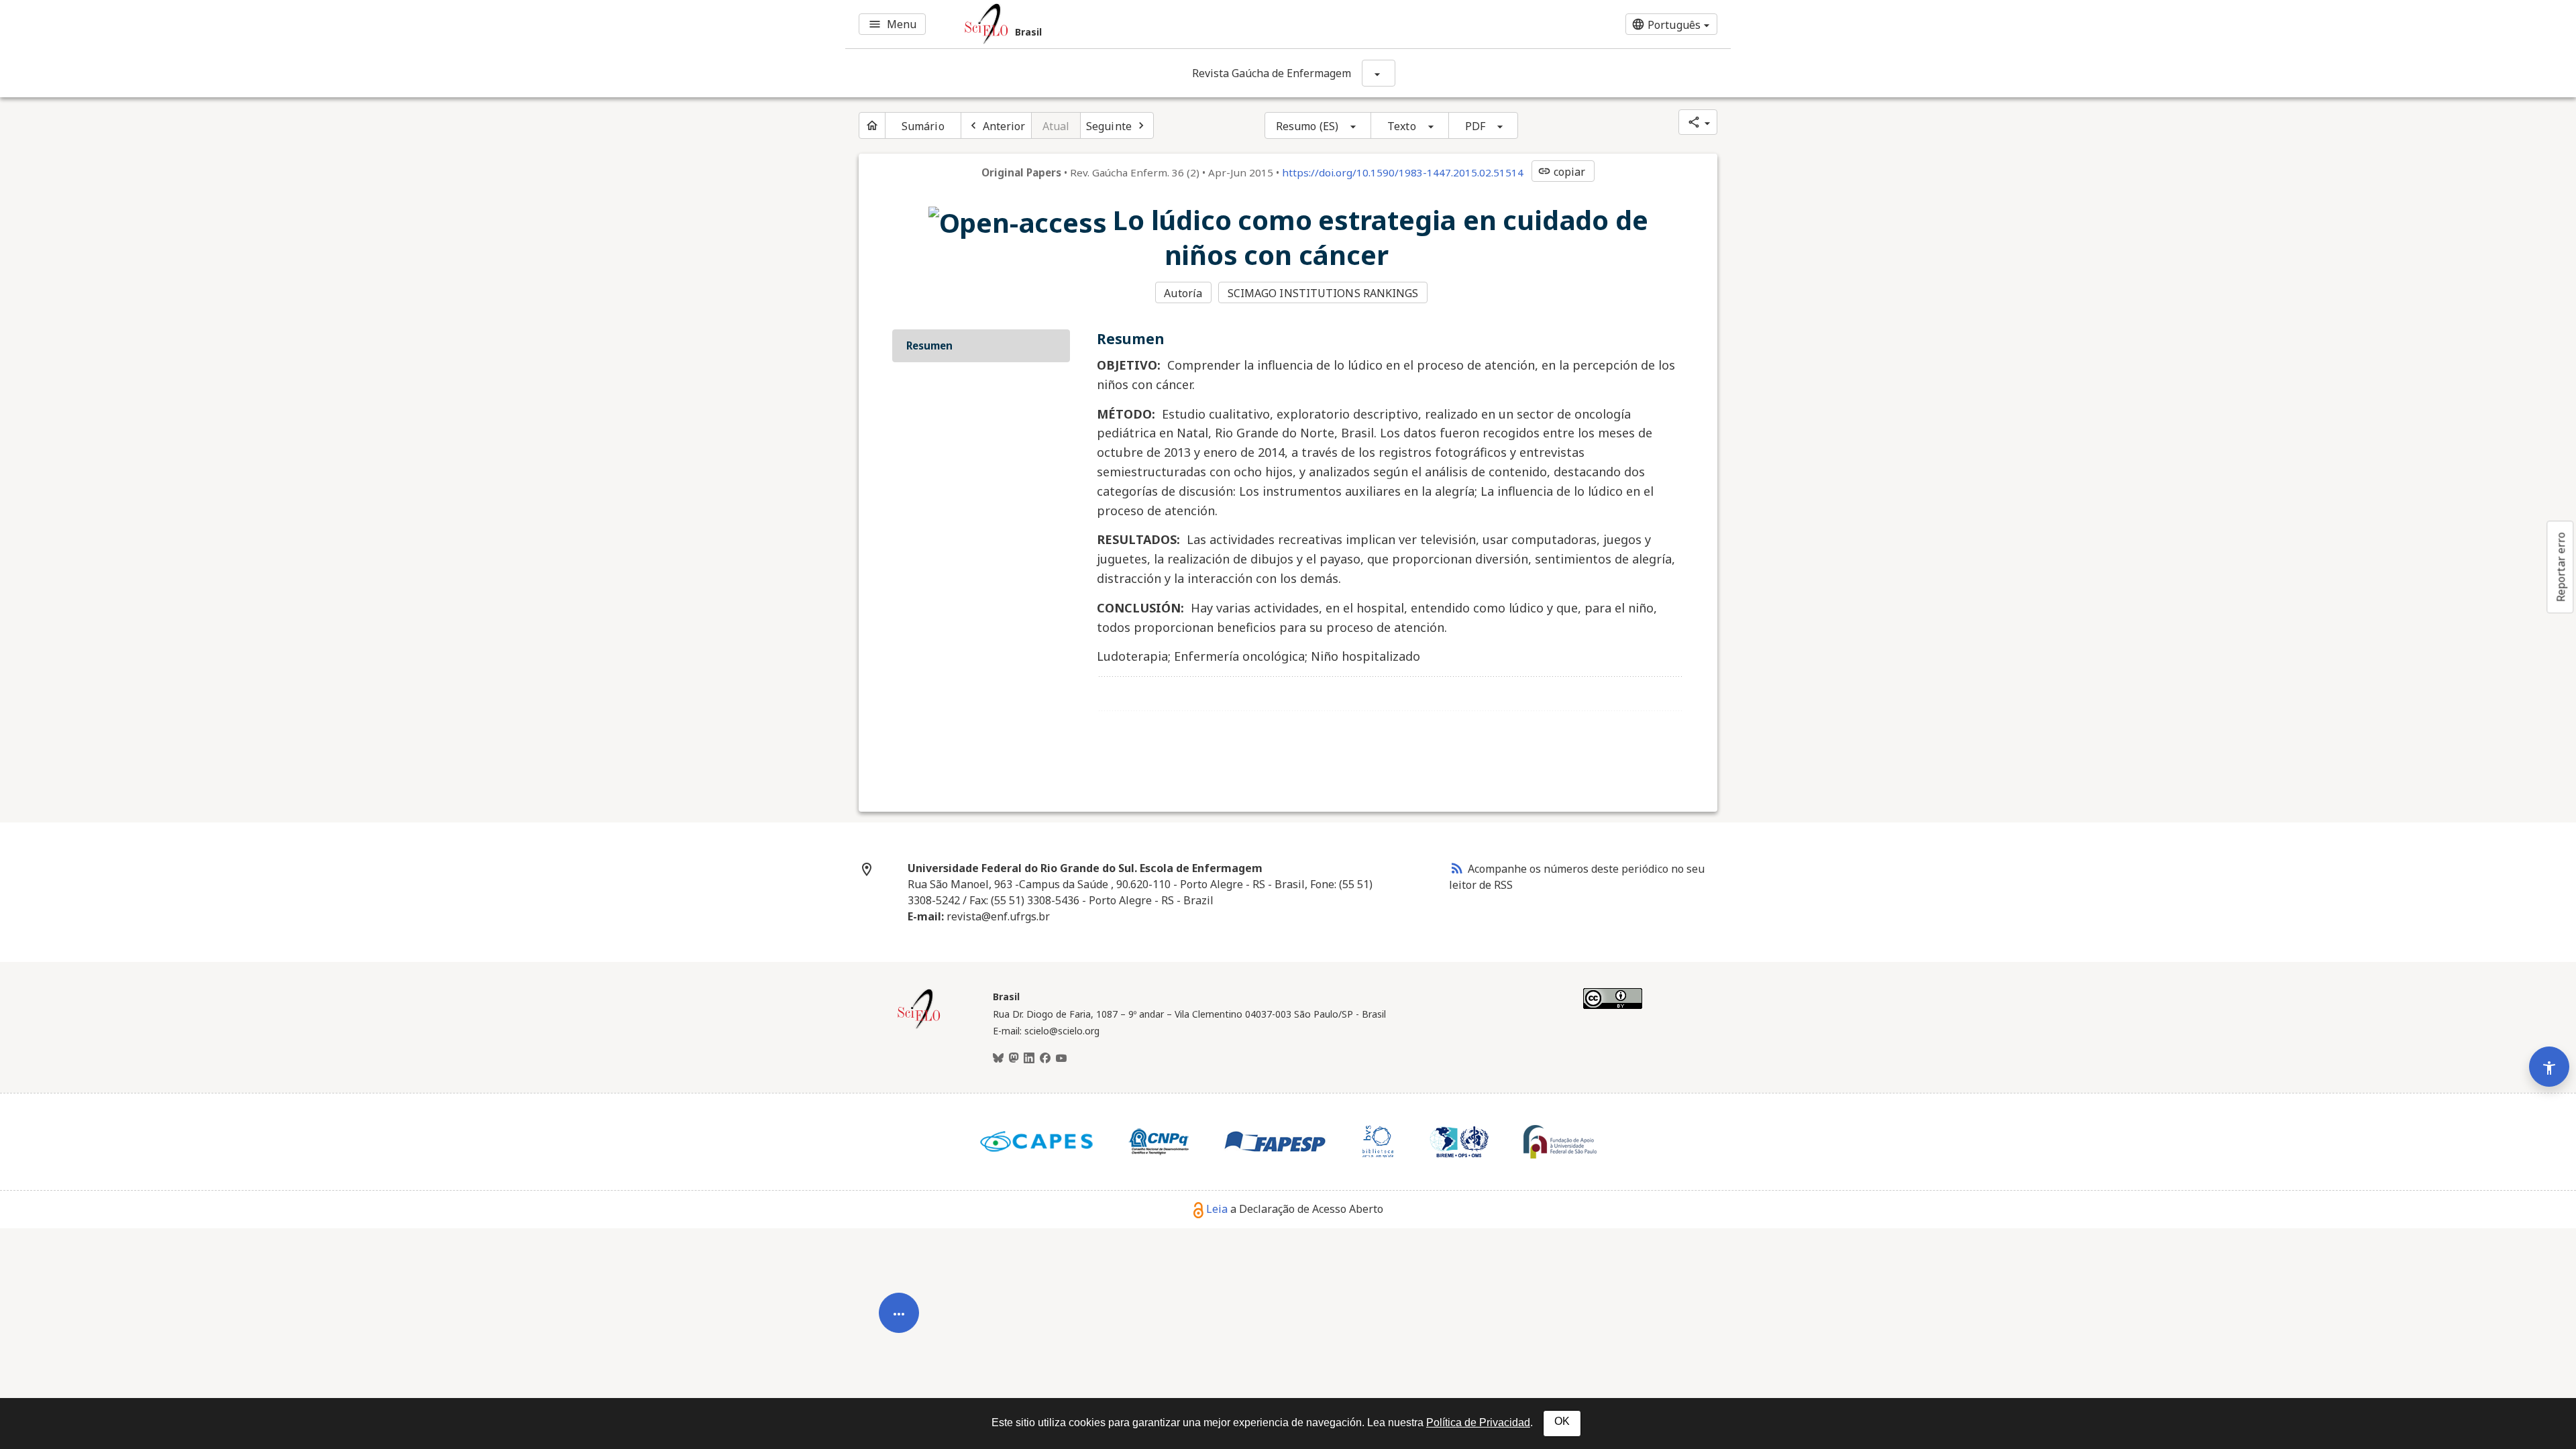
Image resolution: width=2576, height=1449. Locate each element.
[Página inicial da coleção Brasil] (919, 1027)
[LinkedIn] (1029, 1059)
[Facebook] (1045, 1059)
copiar (1562, 172)
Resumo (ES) (1307, 126)
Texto (1402, 126)
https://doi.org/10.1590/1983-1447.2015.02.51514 (1403, 172)
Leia (1217, 1209)
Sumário (923, 126)
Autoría (1183, 293)
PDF (1475, 126)
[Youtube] (1061, 1059)
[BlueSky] (998, 1059)
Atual (1056, 126)
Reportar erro (2561, 567)
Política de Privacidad (1478, 1423)
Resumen (929, 345)
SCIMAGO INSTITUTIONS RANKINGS (1323, 293)
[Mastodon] (1014, 1059)
